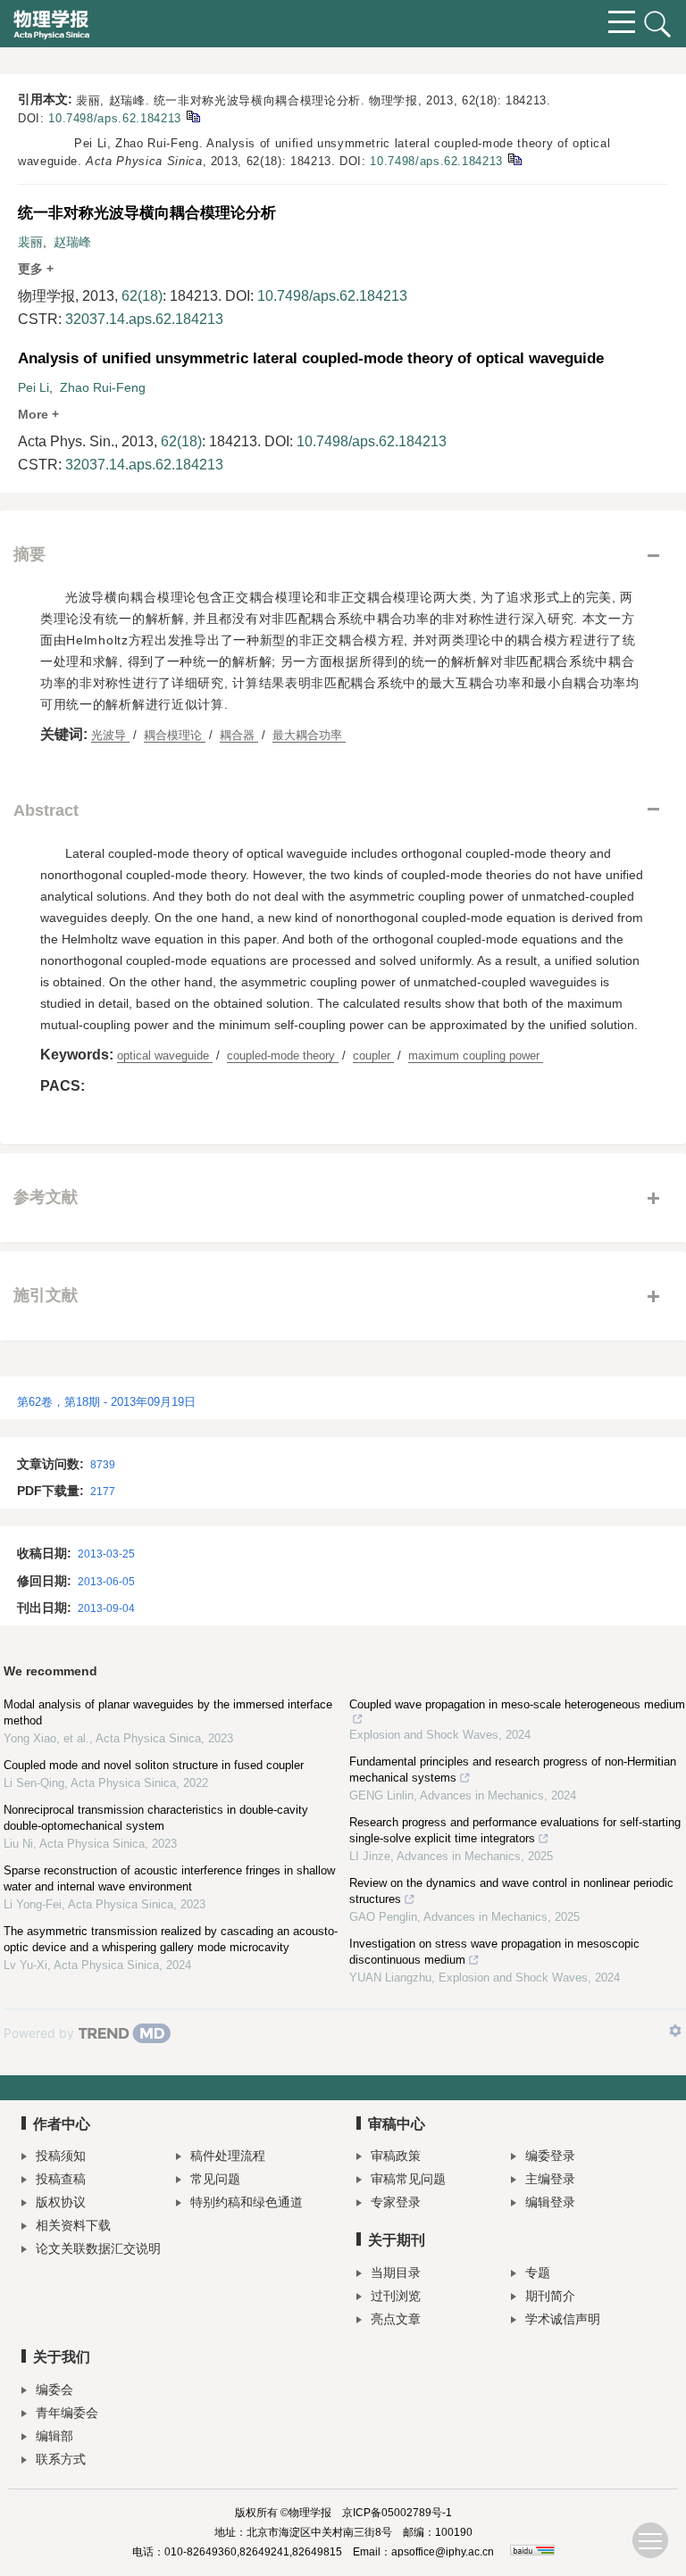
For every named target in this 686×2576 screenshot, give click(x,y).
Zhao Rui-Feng (103, 387)
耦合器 (239, 735)
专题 (538, 2273)
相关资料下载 (73, 2225)
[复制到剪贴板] (192, 116)
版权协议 (61, 2202)
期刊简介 (550, 2296)
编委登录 (550, 2156)
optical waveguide (165, 1055)
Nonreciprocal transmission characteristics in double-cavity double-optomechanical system (156, 1818)
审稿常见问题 (408, 2179)
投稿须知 (61, 2156)
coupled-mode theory (283, 1055)
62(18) (142, 296)
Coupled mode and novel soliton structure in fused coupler (154, 1765)
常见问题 (215, 2179)
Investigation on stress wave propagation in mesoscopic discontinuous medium (494, 1952)
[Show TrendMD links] (675, 2031)
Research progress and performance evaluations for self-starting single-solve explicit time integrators (515, 1830)
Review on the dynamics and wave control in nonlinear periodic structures (511, 1891)
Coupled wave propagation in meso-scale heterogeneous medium (517, 1704)
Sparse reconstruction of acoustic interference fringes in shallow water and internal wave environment (169, 1878)
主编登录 (550, 2179)
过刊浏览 (396, 2296)
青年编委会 (67, 2413)
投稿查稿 (61, 2179)
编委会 (54, 2389)
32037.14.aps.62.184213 (144, 319)
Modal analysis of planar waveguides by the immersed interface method (168, 1712)
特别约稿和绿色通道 (247, 2202)
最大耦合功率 (309, 735)
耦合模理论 (175, 735)
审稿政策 (396, 2156)
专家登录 (396, 2202)
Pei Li (33, 387)
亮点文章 (396, 2319)
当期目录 (396, 2273)
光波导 (110, 735)
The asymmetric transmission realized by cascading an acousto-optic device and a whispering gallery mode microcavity (171, 1939)
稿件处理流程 (228, 2156)
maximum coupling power (476, 1055)
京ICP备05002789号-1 (397, 2513)
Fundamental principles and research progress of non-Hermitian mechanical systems (513, 1770)
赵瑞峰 (72, 242)
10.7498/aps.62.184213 (115, 118)
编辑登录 (550, 2202)
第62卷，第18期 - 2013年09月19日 (106, 1402)
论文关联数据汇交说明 (98, 2248)
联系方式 (61, 2459)
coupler (373, 1055)
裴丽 (30, 242)
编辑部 (54, 2436)
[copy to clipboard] (514, 158)
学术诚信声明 (563, 2319)
